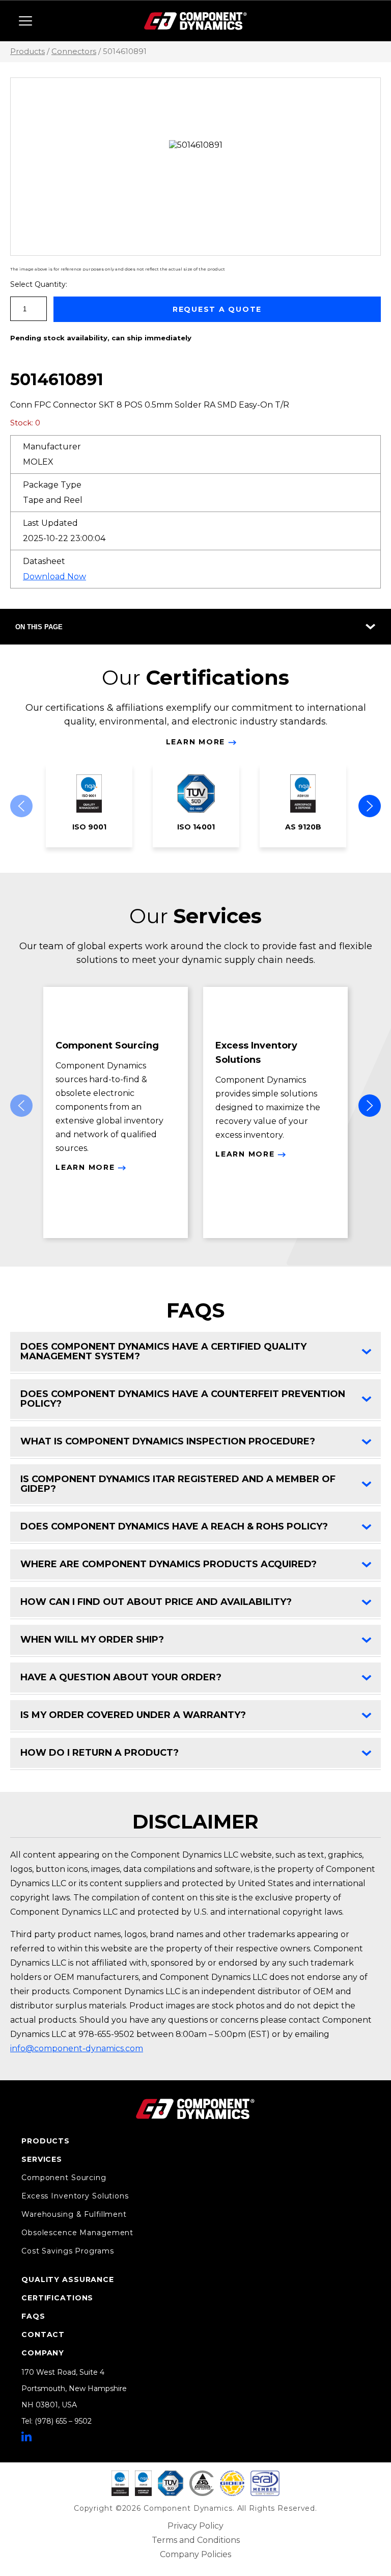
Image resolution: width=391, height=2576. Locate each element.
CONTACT (43, 2335)
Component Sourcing (64, 2178)
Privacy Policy (195, 2526)
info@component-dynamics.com (77, 2048)
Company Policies (195, 2554)
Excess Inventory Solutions (75, 2196)
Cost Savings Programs (67, 2251)
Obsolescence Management (77, 2233)
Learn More (196, 742)
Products (27, 51)
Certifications (57, 2298)
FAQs (33, 2316)
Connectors (74, 51)
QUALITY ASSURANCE (68, 2279)
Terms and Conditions (196, 2540)
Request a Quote (217, 309)
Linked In (26, 2436)
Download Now (54, 576)
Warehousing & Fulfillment (74, 2214)
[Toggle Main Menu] (25, 21)
